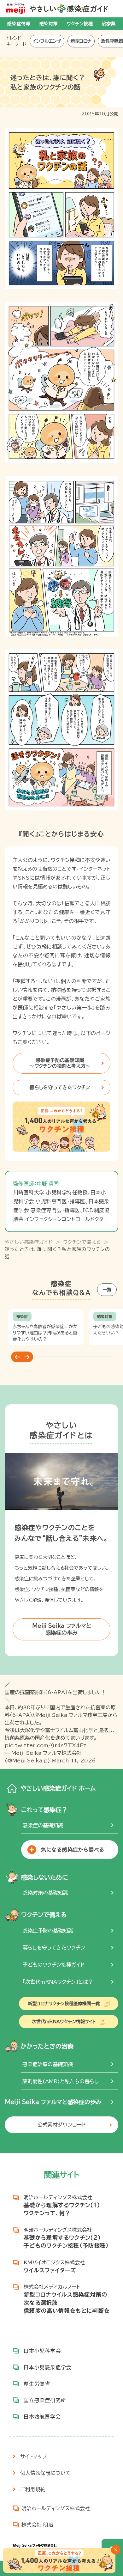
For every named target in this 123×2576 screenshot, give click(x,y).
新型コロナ (81, 41)
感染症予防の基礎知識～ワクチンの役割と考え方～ (60, 1063)
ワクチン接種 (80, 24)
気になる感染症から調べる (73, 1850)
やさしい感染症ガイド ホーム (58, 1788)
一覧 (107, 1290)
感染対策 (49, 24)
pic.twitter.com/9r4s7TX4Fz (46, 1745)
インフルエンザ (47, 41)
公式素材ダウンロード (62, 2125)
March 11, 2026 (74, 1761)
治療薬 (109, 24)
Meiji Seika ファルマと (62, 1629)
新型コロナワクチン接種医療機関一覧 (64, 2004)
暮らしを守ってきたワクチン (60, 1087)
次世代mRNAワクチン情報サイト (64, 2022)
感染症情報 (19, 24)
